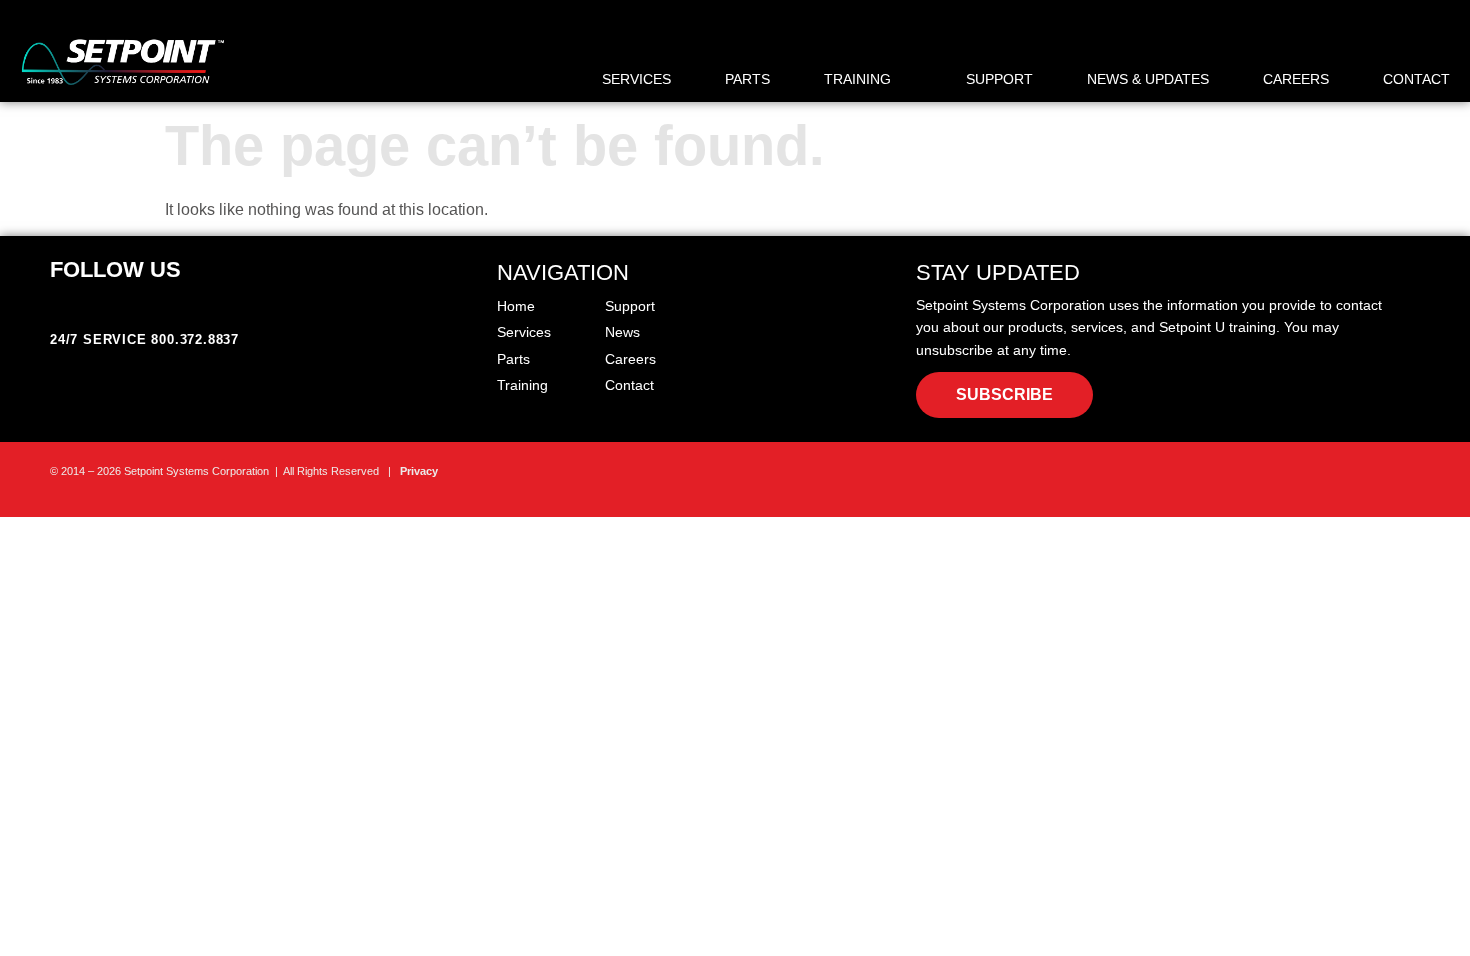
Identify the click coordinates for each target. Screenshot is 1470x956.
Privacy (419, 471)
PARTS (747, 79)
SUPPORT (999, 79)
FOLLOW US (115, 269)
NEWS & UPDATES (1148, 79)
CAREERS (1296, 79)
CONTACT (1416, 79)
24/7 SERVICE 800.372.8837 (144, 339)
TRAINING (857, 79)
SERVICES (636, 79)
